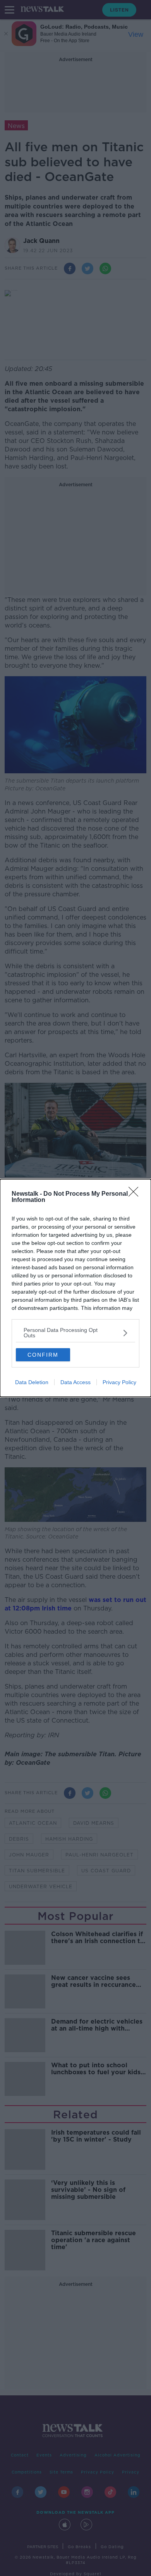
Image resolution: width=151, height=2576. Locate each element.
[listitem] (75, 1333)
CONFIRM (43, 1355)
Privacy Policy (119, 1382)
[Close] (136, 1194)
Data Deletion (32, 1382)
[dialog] (75, 1288)
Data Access (75, 1382)
